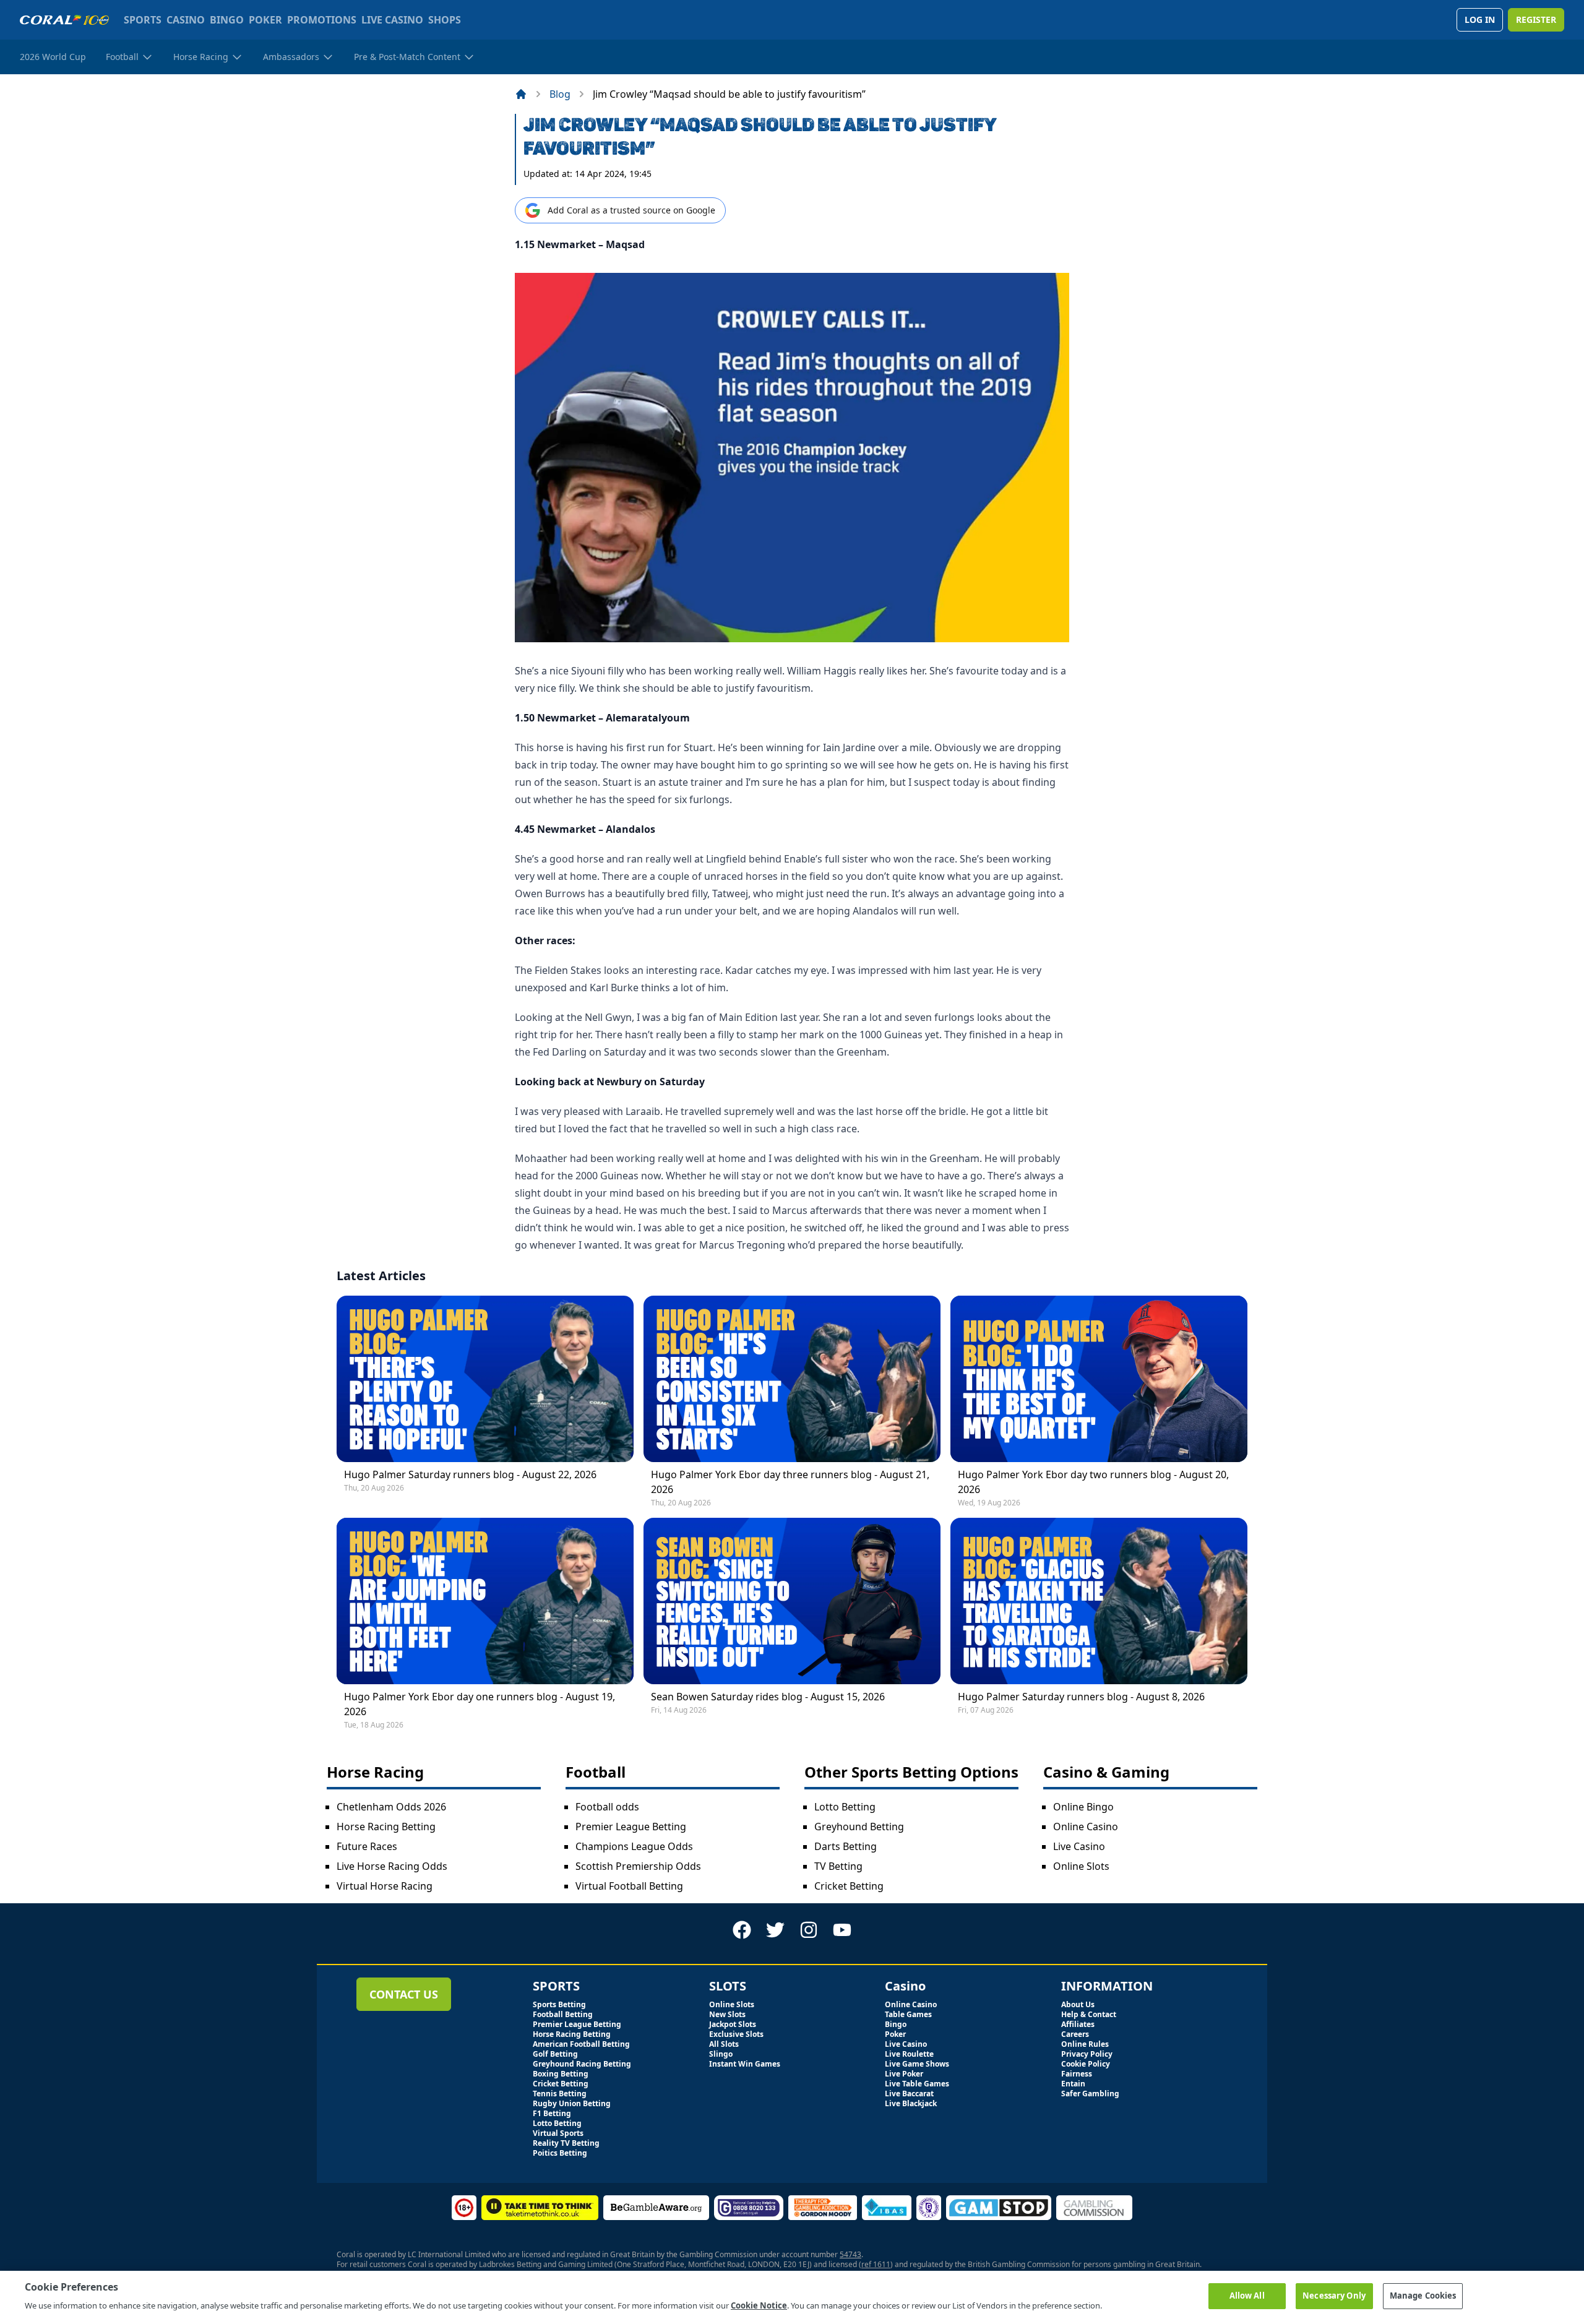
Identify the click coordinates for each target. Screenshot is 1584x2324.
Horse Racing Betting (386, 1827)
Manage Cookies (1423, 2296)
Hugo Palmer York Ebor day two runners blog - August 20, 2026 (1093, 1482)
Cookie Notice (759, 2305)
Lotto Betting (845, 1807)
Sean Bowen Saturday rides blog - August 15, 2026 (768, 1697)
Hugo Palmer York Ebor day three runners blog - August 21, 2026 (790, 1482)
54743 (850, 2254)
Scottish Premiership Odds (638, 1866)
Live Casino (1079, 1846)
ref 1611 (876, 2264)
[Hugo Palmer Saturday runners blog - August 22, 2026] (485, 1379)
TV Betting (838, 1866)
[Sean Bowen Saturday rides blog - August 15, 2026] (792, 1601)
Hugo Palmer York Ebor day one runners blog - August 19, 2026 (480, 1704)
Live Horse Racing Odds (392, 1866)
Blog (560, 94)
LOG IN (1480, 19)
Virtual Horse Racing (385, 1886)
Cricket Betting (849, 1886)
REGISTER (1536, 19)
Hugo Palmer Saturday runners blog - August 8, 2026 (1081, 1697)
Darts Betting (846, 1846)
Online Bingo (1083, 1807)
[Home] (521, 94)
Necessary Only (1334, 2296)
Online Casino (1086, 1827)
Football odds (607, 1807)
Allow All (1247, 2296)
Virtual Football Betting (629, 1886)
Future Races (367, 1846)
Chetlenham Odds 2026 (391, 1807)
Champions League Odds (634, 1846)
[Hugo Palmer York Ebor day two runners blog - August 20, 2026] (1099, 1379)
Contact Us (404, 1994)
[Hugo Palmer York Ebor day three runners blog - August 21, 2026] (792, 1379)
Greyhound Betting (859, 1827)
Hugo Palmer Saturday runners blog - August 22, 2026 (470, 1474)
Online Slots (1081, 1866)
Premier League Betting (631, 1827)
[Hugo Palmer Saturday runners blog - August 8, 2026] (1099, 1601)
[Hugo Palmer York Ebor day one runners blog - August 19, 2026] (485, 1601)
